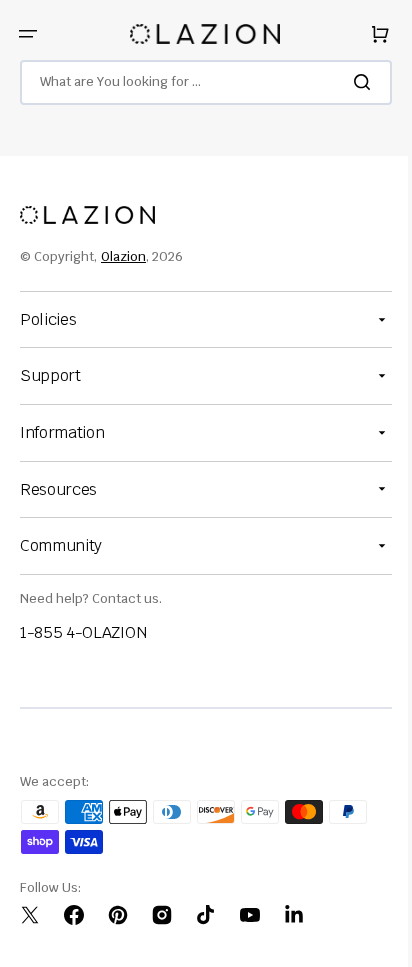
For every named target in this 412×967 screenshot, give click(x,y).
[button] (28, 34)
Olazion (123, 256)
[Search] (351, 82)
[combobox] (198, 82)
